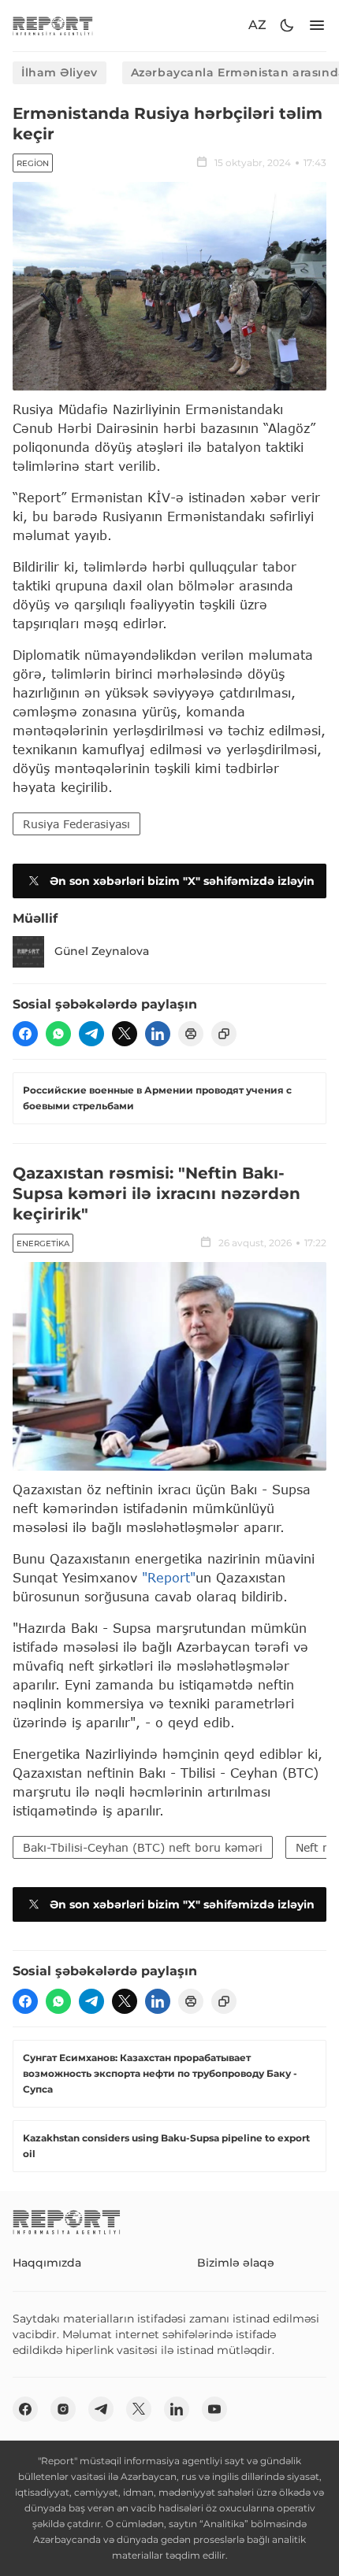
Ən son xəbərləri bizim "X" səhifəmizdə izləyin (182, 881)
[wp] (58, 1034)
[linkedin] (158, 1034)
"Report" (169, 1577)
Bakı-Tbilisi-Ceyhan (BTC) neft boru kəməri (143, 1847)
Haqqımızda (47, 2263)
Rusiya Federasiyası (76, 824)
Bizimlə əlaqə (236, 2263)
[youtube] (214, 2409)
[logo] (53, 26)
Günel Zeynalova (102, 951)
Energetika (43, 1244)
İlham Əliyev (60, 72)
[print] (191, 1034)
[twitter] (125, 1034)
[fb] (25, 1034)
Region (33, 163)
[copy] (224, 1034)
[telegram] (91, 1034)
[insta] (63, 2409)
